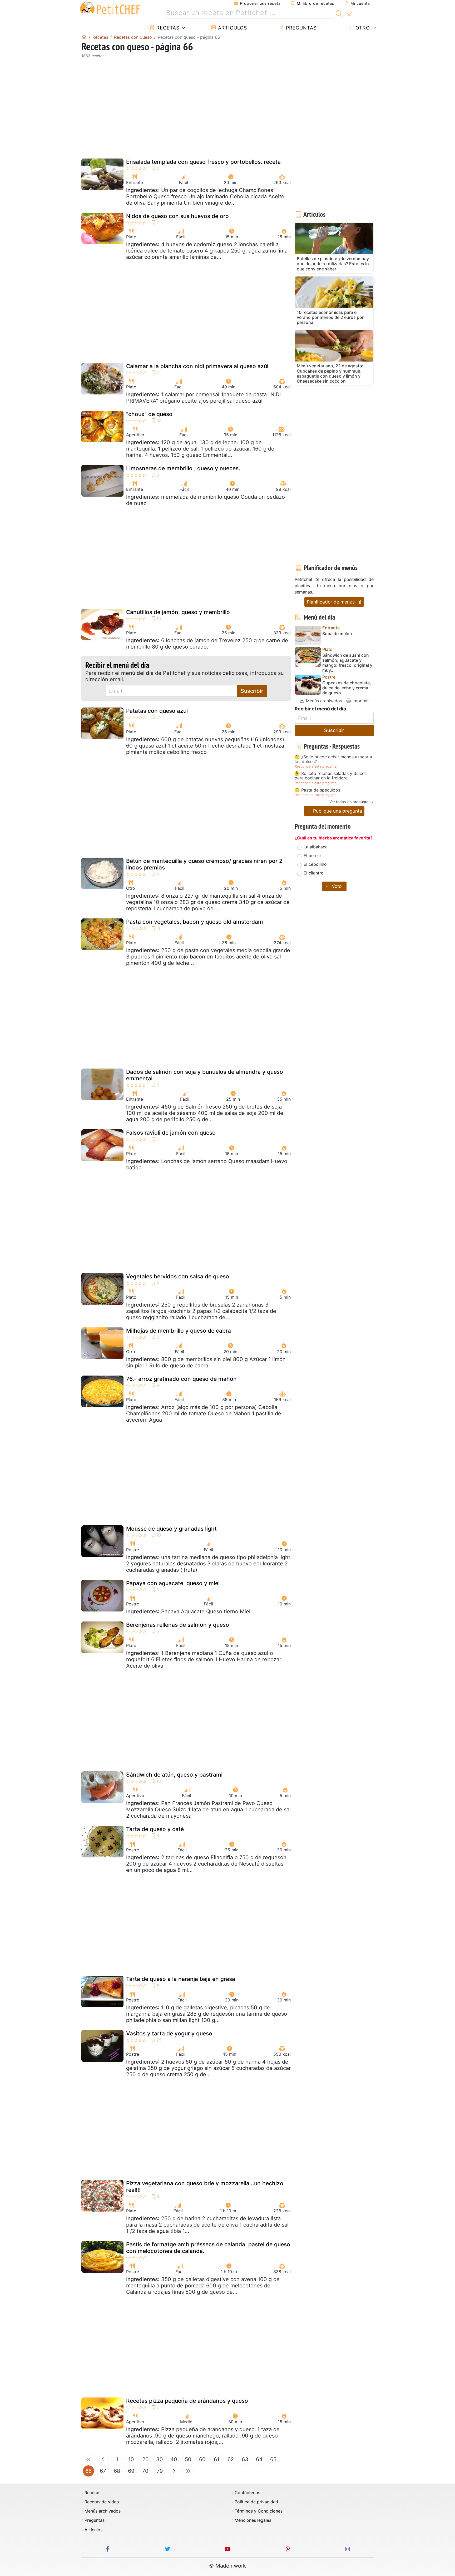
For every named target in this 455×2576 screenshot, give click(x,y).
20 (145, 2459)
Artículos (232, 28)
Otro (362, 28)
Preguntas (300, 28)
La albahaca (316, 847)
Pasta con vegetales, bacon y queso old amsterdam (195, 922)
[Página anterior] (103, 2459)
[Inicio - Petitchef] (84, 37)
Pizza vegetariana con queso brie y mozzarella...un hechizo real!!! (205, 2187)
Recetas (167, 28)
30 (160, 2459)
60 (202, 2459)
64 (259, 2459)
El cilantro (314, 873)
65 (273, 2459)
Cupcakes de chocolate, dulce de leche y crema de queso (347, 688)
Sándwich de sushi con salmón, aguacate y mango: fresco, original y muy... (347, 663)
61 (217, 2459)
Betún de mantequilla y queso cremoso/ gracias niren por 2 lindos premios (204, 864)
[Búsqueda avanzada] (349, 14)
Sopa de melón (337, 634)
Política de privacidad (256, 2502)
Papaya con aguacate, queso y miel (173, 1583)
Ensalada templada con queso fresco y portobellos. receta (203, 162)
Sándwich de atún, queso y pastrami (174, 1775)
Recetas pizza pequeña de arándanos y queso (187, 2401)
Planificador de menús (331, 602)
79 (160, 2471)
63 (245, 2459)
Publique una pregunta (337, 811)
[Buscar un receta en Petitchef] (339, 13)
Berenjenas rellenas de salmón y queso (178, 1625)
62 (231, 2459)
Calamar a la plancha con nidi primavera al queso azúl (197, 366)
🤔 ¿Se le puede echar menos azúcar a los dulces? (333, 759)
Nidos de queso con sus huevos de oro (177, 216)
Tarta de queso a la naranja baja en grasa (181, 1979)
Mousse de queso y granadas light (171, 1529)
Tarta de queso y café (155, 1829)
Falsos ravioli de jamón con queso (171, 1133)
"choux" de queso (149, 414)
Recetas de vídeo (102, 2502)
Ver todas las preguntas (350, 802)
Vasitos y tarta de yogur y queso (169, 2033)
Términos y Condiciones (259, 2511)
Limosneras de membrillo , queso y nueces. (183, 468)
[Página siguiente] (174, 2471)
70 (145, 2471)
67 (103, 2471)
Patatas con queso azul (157, 711)
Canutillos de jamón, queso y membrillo (178, 612)
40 (174, 2459)
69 (131, 2471)
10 (131, 2459)
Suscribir (252, 691)
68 (117, 2471)
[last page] (188, 2471)
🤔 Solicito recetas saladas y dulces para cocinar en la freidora (331, 776)
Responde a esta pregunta (316, 766)
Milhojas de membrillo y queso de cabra (179, 1331)
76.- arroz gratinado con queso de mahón (181, 1379)
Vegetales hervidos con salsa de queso (178, 1276)
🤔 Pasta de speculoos (317, 790)
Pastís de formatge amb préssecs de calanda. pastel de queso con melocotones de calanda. (208, 2248)
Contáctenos (247, 2493)
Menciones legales (253, 2520)
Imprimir (360, 701)
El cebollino (315, 864)
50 (188, 2459)
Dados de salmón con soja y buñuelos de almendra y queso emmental (205, 1075)
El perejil (312, 856)
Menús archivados (323, 701)
